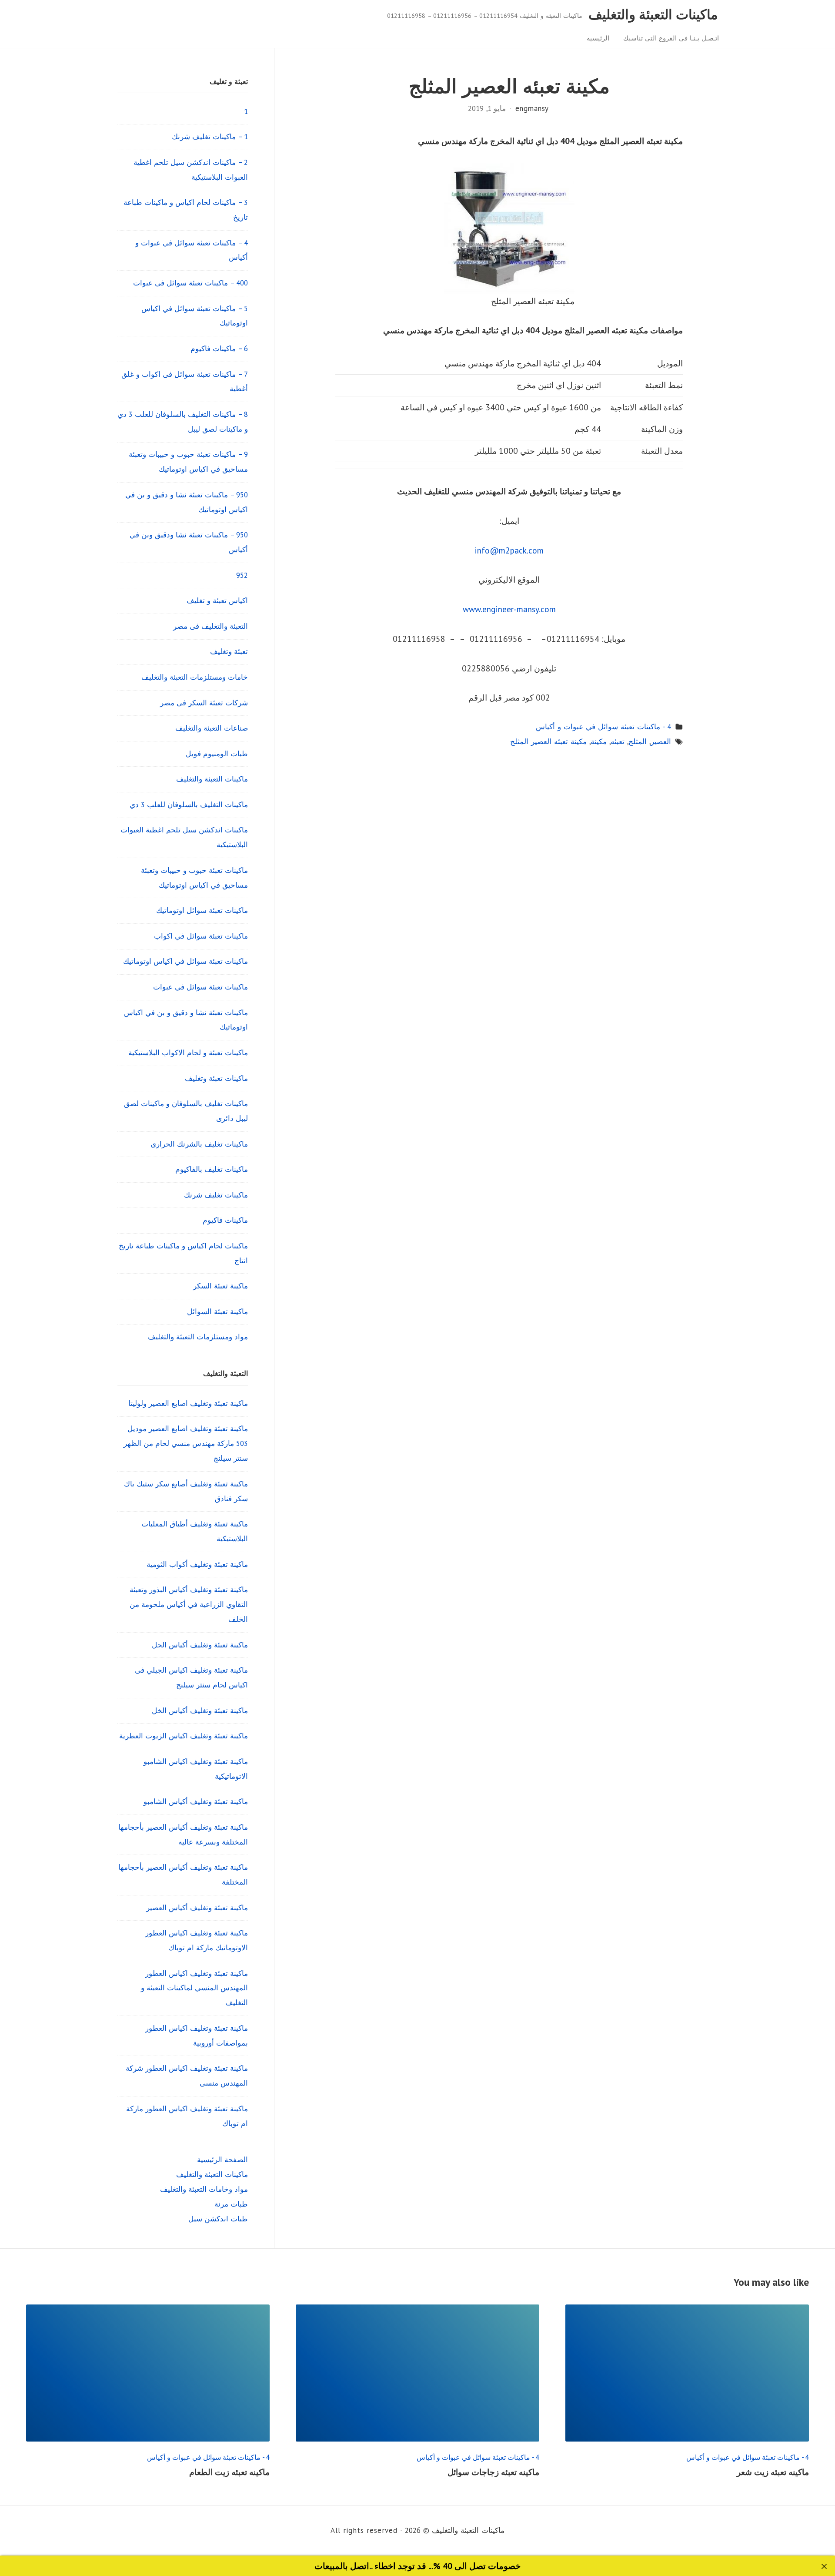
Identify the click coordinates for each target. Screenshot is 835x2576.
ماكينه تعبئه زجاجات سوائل (493, 2472)
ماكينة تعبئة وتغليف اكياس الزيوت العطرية (184, 1736)
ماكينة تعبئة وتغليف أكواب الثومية (197, 1564)
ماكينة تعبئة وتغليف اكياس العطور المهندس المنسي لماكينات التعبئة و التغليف (194, 1988)
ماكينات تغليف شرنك (216, 1195)
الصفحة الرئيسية (222, 2160)
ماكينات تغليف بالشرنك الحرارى (199, 1144)
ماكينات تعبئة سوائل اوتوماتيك (202, 910)
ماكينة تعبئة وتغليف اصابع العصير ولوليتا (188, 1403)
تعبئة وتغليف (229, 651)
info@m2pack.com (509, 550)
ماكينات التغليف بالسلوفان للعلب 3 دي (189, 805)
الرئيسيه (598, 38)
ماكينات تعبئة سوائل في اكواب (201, 936)
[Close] (824, 2567)
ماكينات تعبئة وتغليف (216, 1078)
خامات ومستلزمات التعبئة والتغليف (195, 677)
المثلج (638, 741)
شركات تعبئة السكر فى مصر (204, 703)
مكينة (599, 741)
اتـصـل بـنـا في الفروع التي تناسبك (671, 38)
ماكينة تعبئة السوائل (217, 1311)
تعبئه (618, 741)
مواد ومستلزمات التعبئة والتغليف (198, 1337)
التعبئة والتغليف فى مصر (210, 626)
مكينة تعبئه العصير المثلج (548, 741)
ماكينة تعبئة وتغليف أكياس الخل (200, 1711)
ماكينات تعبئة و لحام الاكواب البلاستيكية (188, 1053)
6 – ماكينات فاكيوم (219, 349)
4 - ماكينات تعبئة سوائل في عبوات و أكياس (603, 727)
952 (242, 575)
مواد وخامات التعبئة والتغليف (204, 2189)
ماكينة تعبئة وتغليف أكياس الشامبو (196, 1801)
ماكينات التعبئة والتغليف (653, 14)
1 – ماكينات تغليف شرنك (210, 137)
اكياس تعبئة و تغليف (217, 600)
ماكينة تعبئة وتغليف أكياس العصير (197, 1908)
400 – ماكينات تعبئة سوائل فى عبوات (190, 283)
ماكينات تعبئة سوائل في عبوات (200, 987)
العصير (661, 741)
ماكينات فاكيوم (225, 1220)
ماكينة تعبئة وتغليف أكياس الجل (200, 1645)
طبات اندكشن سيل (218, 2219)
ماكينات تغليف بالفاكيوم (212, 1169)
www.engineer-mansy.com (509, 609)
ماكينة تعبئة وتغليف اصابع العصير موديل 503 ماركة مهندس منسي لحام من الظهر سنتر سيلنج (186, 1443)
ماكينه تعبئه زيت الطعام (229, 2472)
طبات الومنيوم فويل (217, 754)
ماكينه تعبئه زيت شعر (773, 2472)
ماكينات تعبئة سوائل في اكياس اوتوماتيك (185, 961)
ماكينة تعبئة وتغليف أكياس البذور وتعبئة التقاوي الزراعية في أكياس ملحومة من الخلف (189, 1604)
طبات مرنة (231, 2204)
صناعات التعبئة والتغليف (212, 728)
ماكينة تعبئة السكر (220, 1286)
